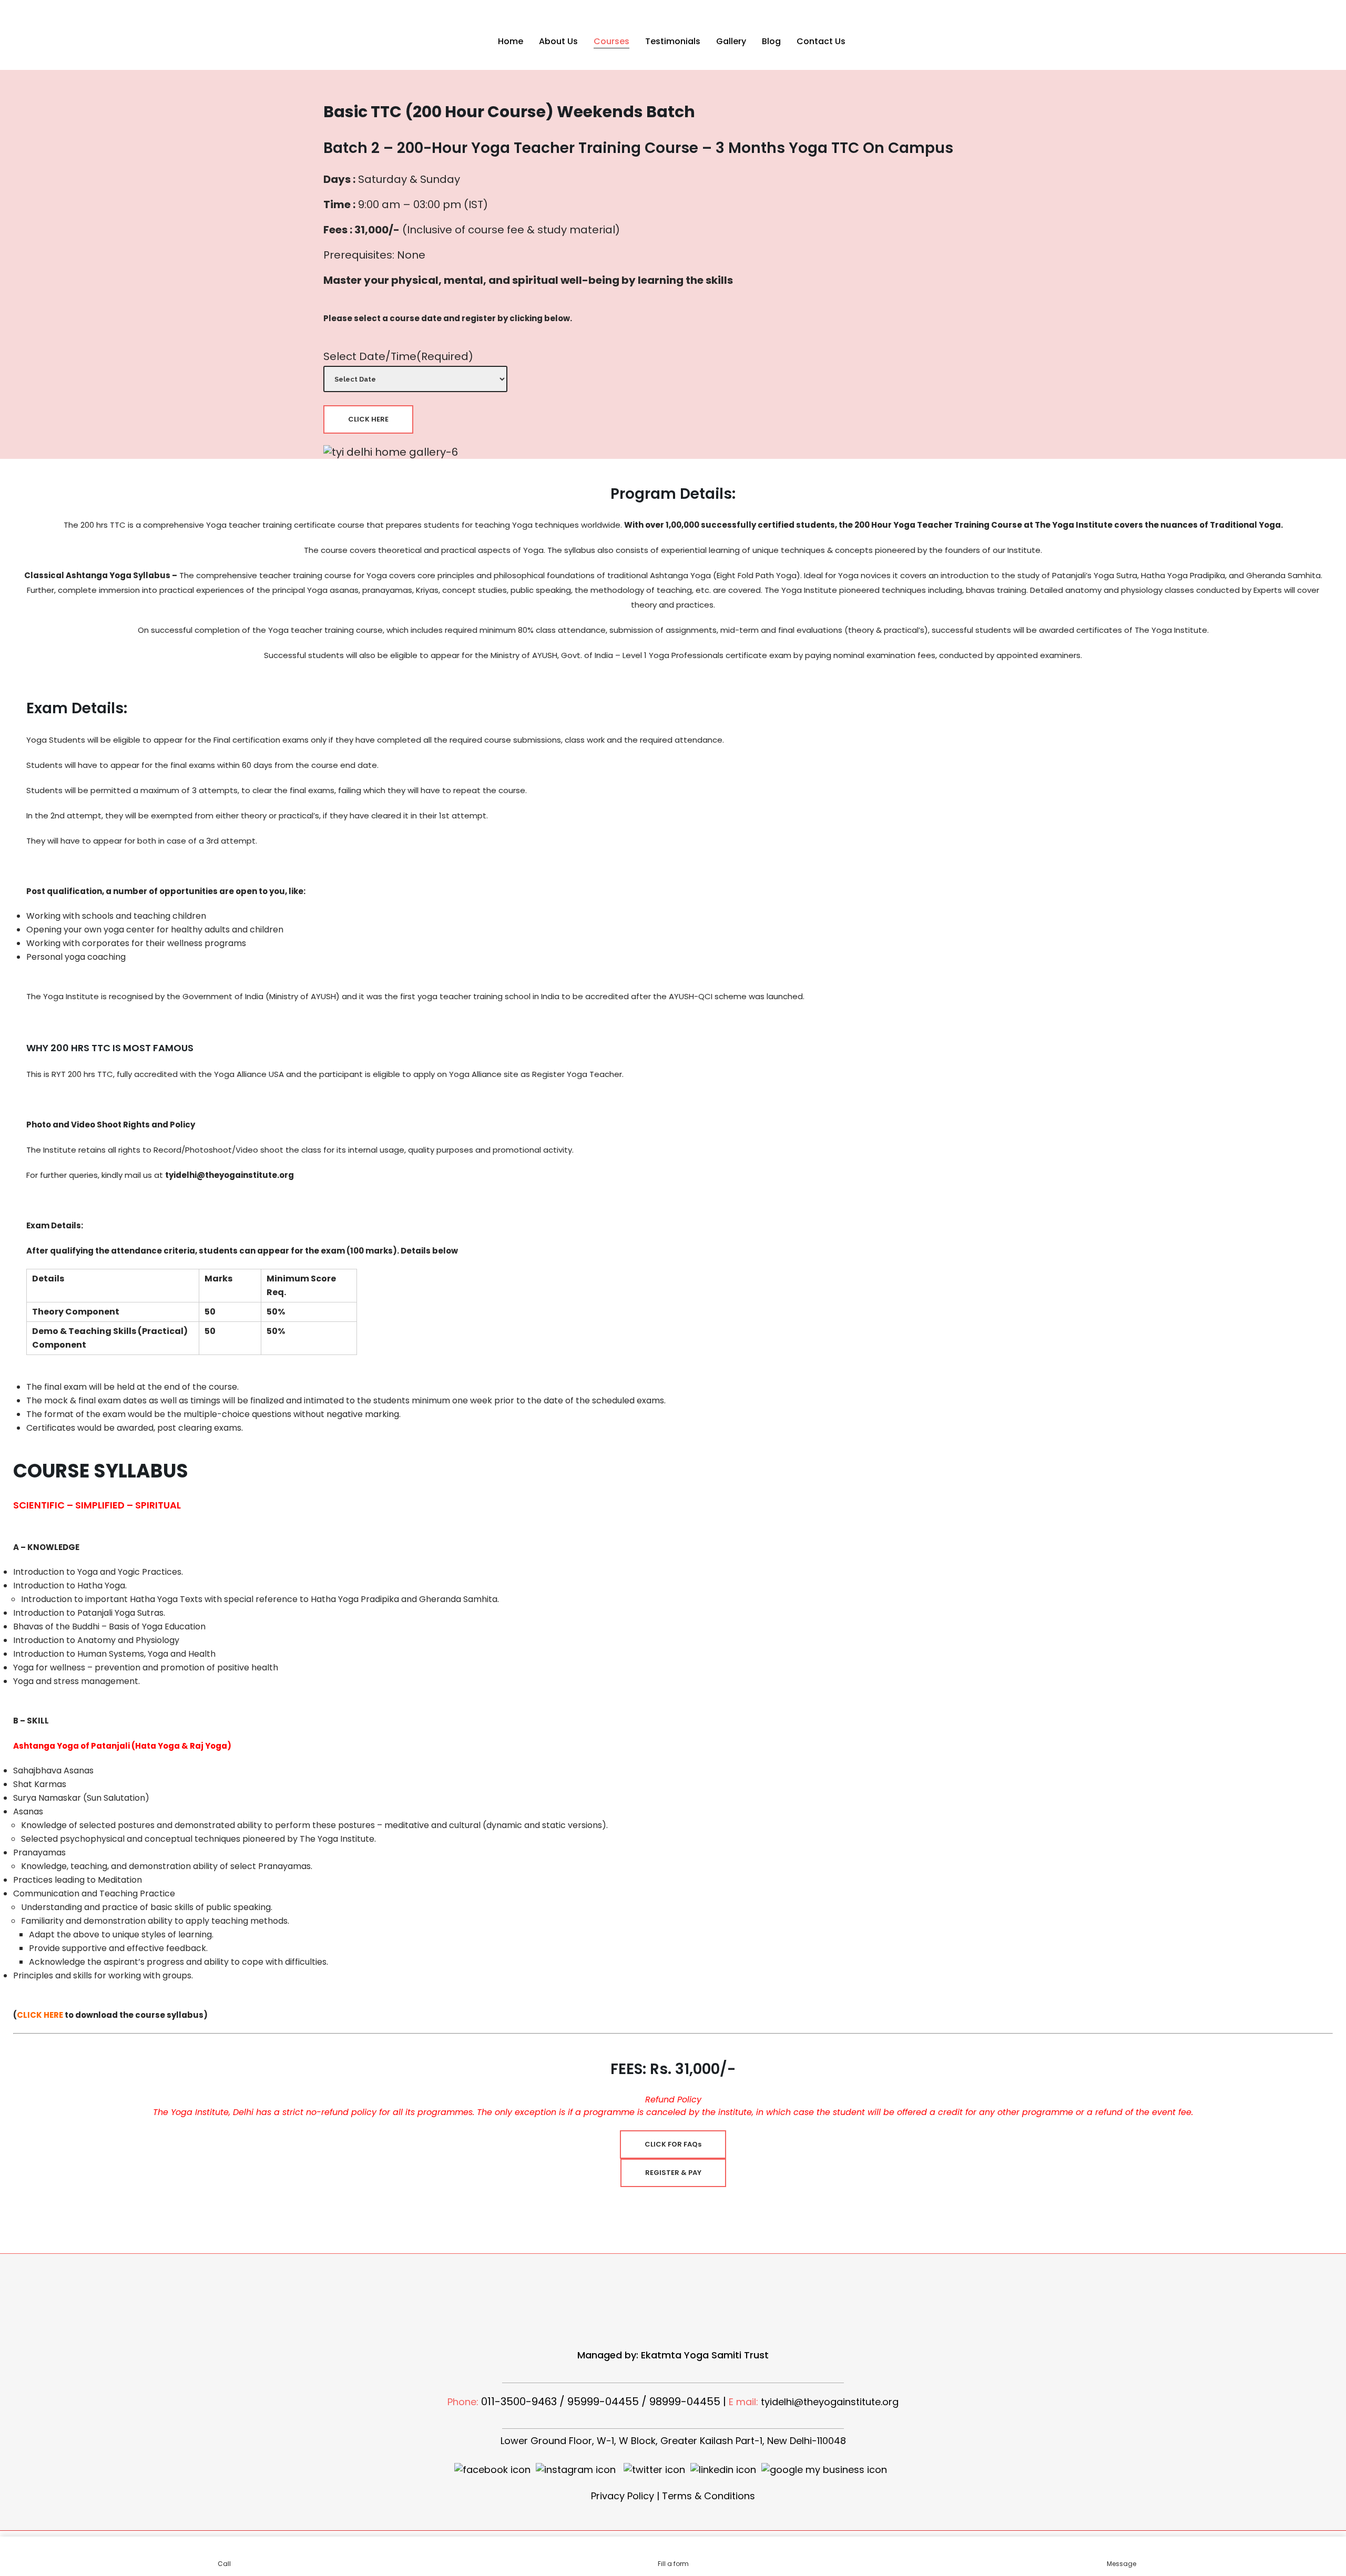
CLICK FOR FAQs (673, 2144)
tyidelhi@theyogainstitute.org (830, 2402)
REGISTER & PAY (673, 2173)
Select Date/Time (398, 356)
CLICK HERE (40, 2015)
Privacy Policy (623, 2496)
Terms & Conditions (708, 2496)
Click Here (368, 419)
